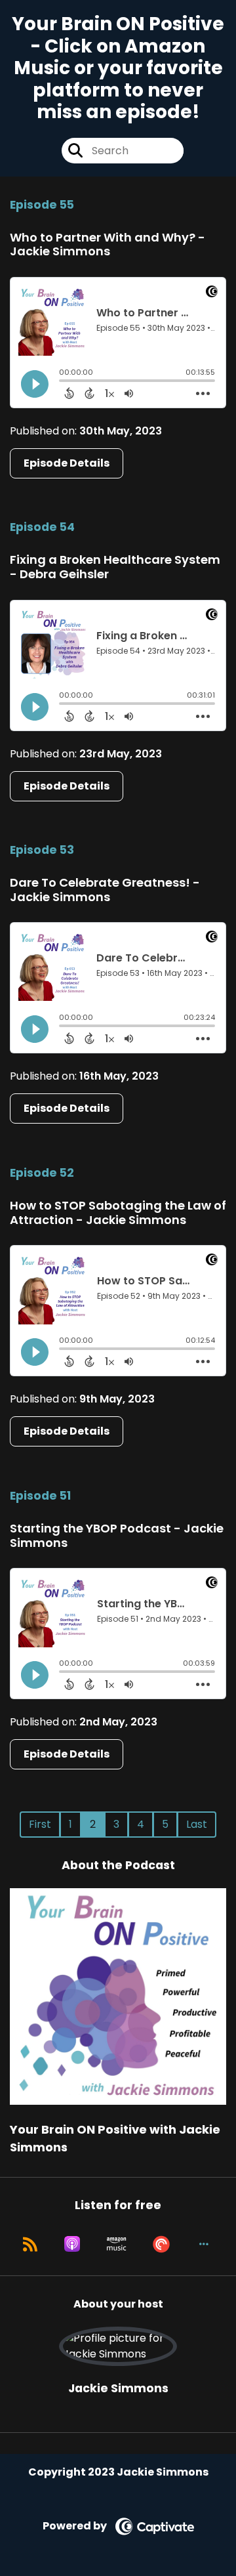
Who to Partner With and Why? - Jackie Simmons (108, 244)
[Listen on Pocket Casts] (161, 2244)
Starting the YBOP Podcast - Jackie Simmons (117, 1535)
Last (197, 1824)
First (40, 1824)
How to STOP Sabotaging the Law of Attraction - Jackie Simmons (118, 1213)
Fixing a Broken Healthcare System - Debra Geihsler (115, 567)
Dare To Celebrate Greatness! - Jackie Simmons (105, 890)
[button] (204, 2244)
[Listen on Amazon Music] (117, 2244)
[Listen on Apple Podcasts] (72, 2244)
